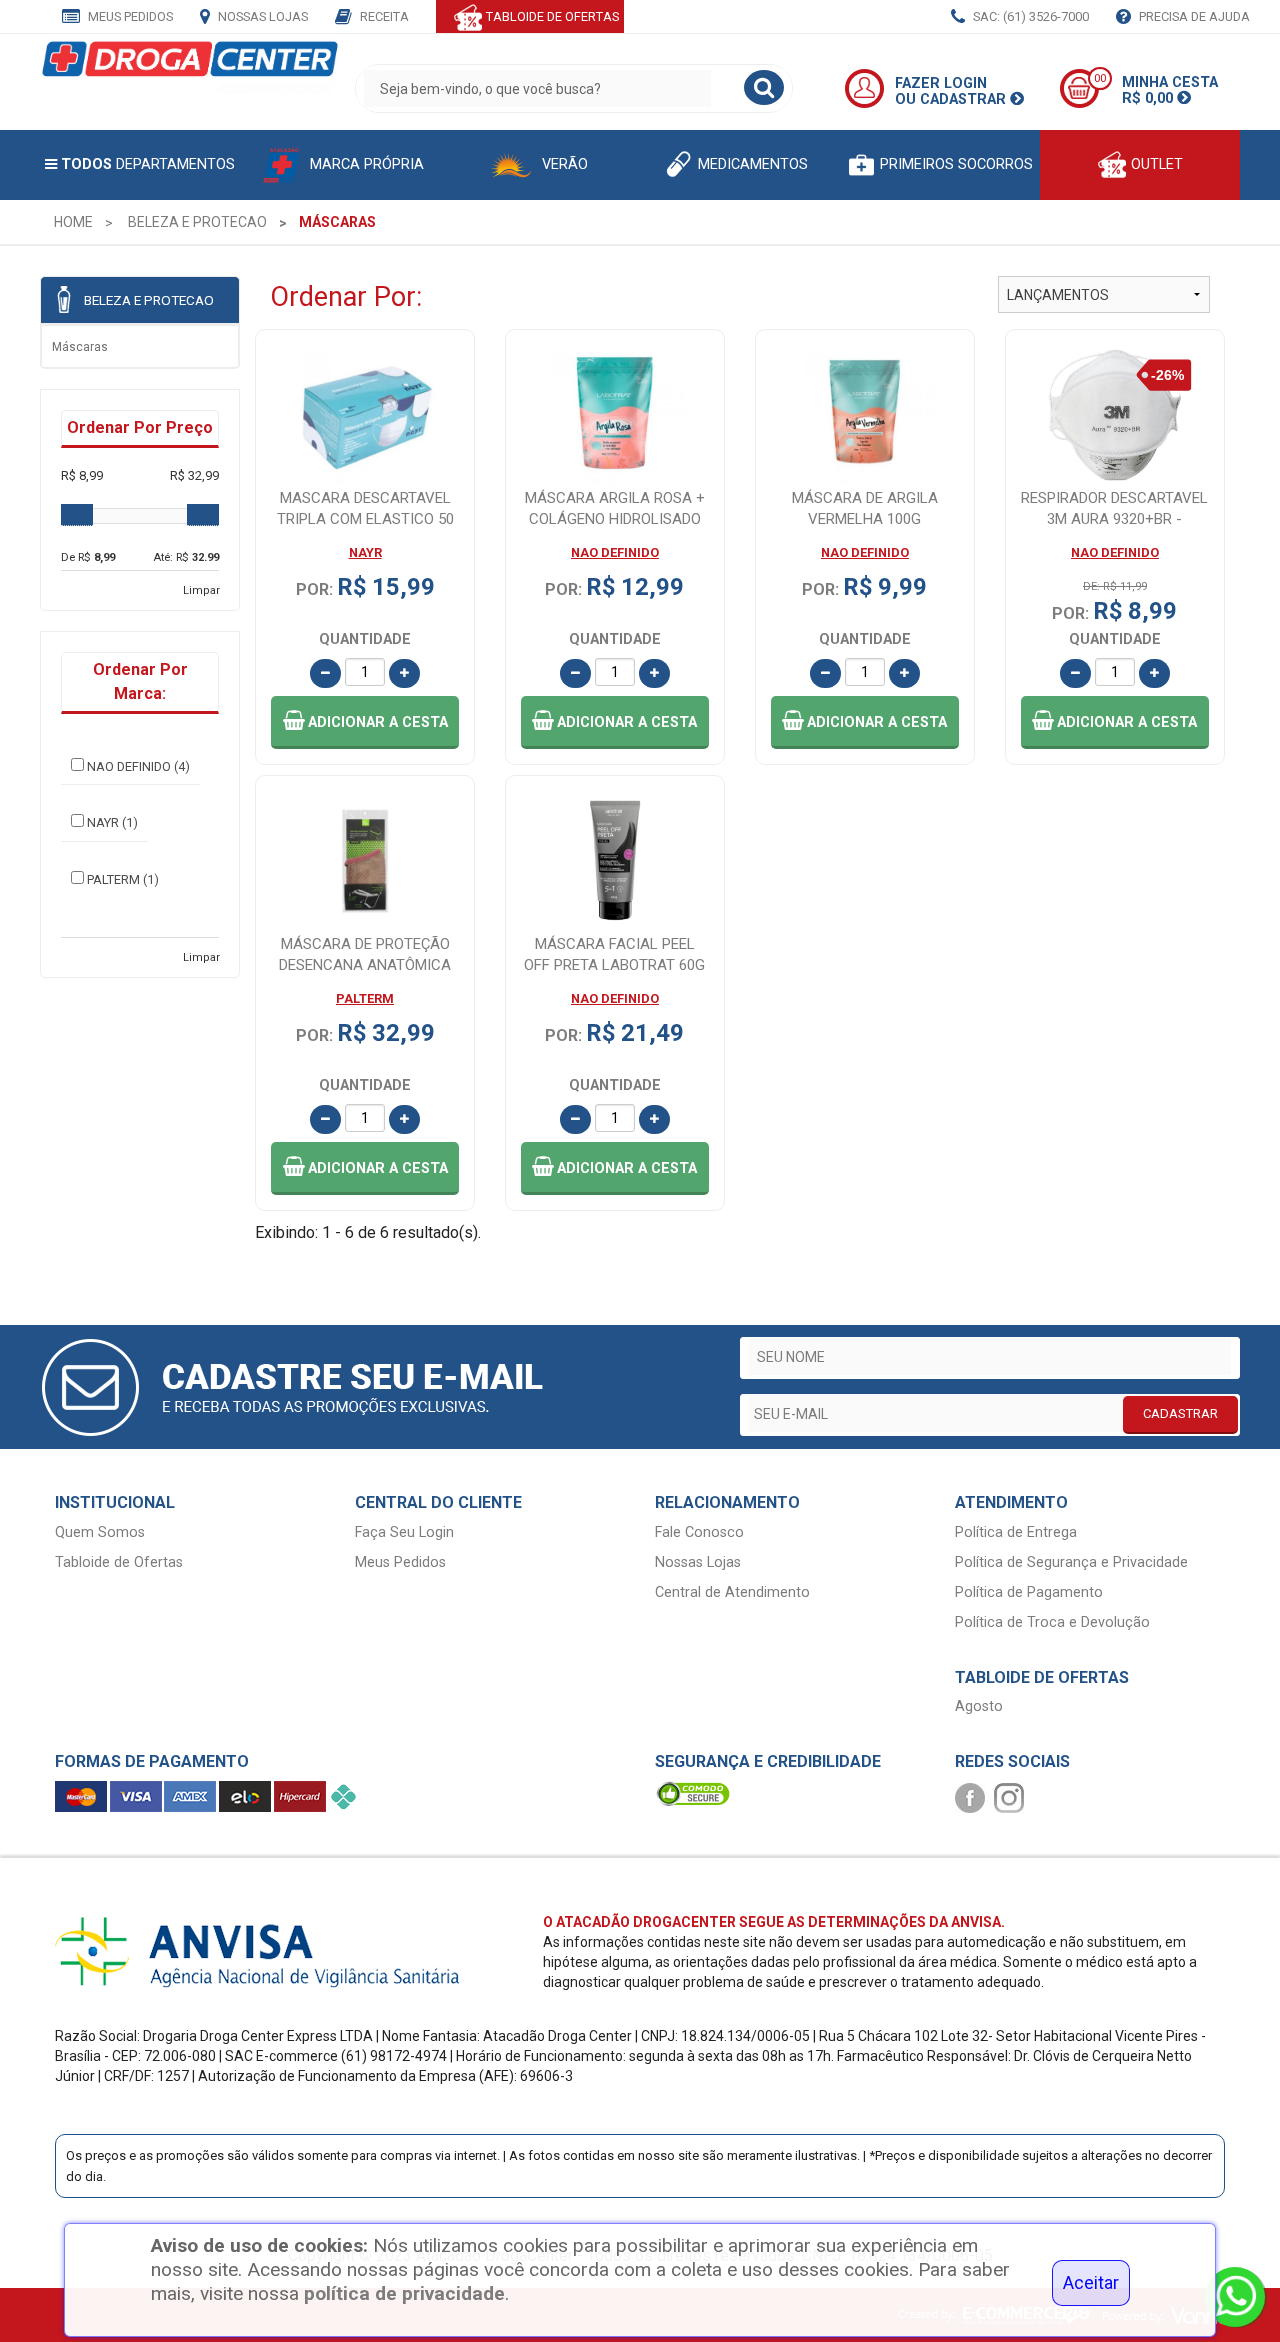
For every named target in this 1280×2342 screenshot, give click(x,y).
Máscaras (80, 347)
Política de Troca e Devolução (1052, 1622)
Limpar (201, 590)
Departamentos (148, 164)
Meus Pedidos (129, 16)
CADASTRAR (1180, 1413)
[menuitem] (73, 222)
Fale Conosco (699, 1532)
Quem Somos (100, 1532)
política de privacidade (404, 2293)
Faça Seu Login (404, 1532)
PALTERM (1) (123, 879)
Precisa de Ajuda (1193, 16)
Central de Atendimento (732, 1592)
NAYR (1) (112, 822)
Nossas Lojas (261, 16)
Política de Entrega (1016, 1532)
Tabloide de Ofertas (119, 1562)
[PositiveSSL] (693, 1793)
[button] (365, 722)
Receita (383, 16)
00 (1100, 78)
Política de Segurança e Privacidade (1071, 1562)
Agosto (979, 1706)
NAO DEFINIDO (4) (138, 766)
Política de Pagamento (1029, 1592)
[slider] (77, 515)
